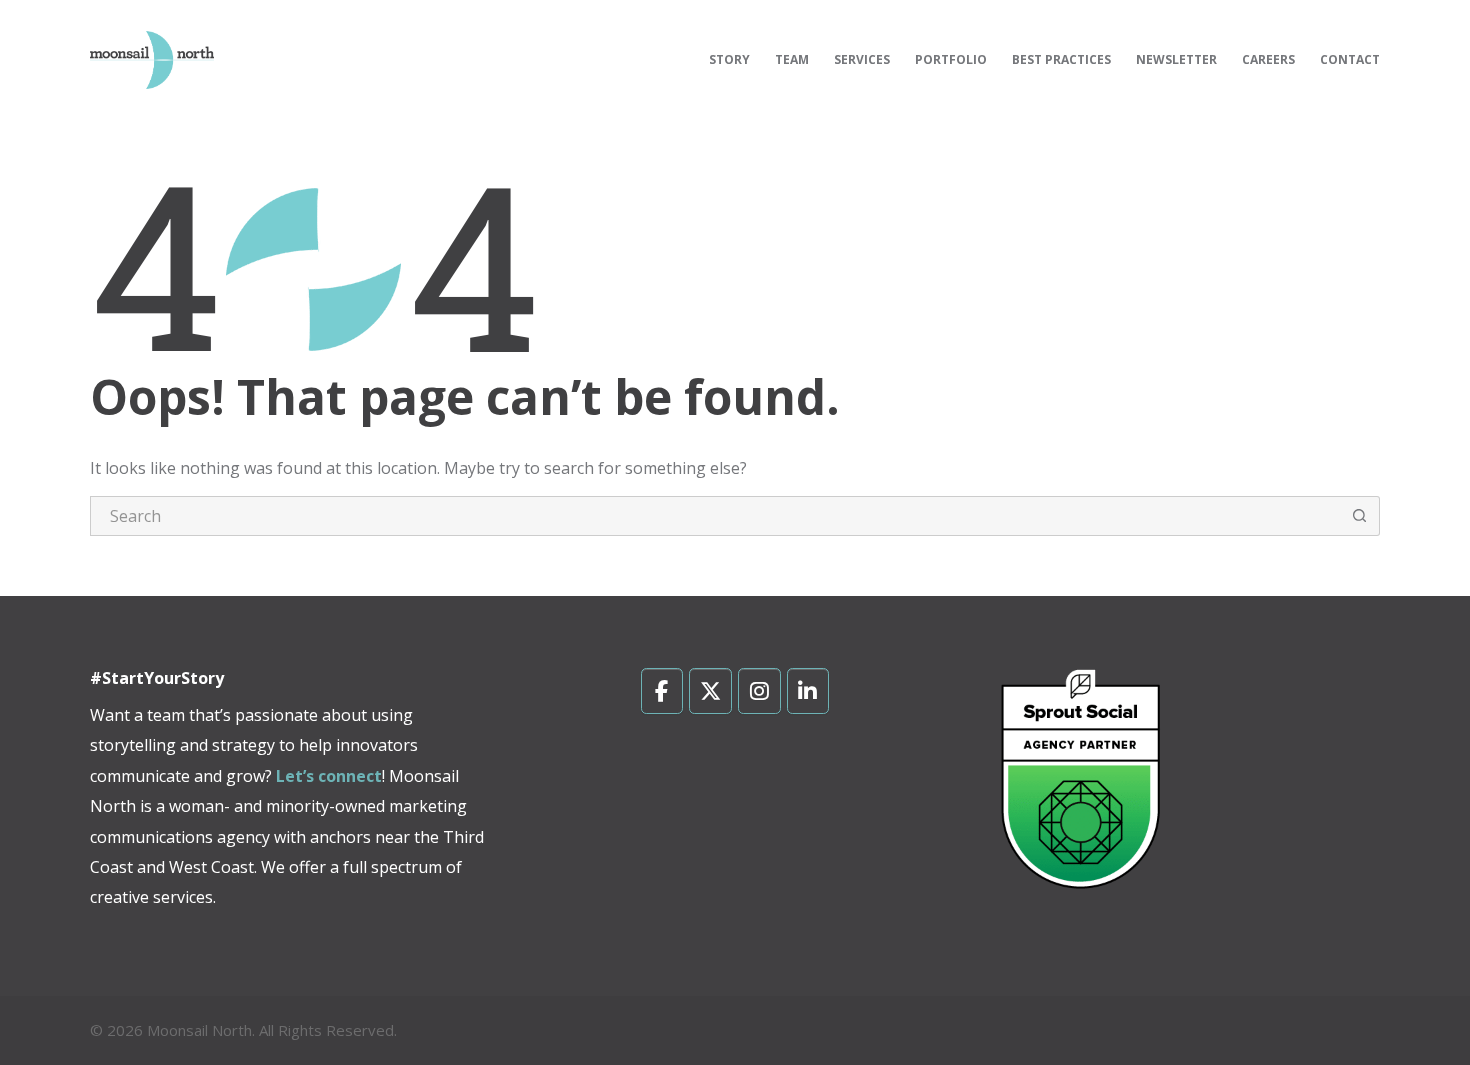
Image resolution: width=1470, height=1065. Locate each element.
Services (862, 59)
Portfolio (951, 59)
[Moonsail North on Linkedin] (808, 691)
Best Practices (1061, 59)
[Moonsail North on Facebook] (662, 691)
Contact (1350, 59)
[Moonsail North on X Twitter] (710, 691)
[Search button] (1360, 516)
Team (792, 59)
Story (729, 59)
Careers (1268, 59)
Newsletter (1176, 59)
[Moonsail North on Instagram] (759, 691)
